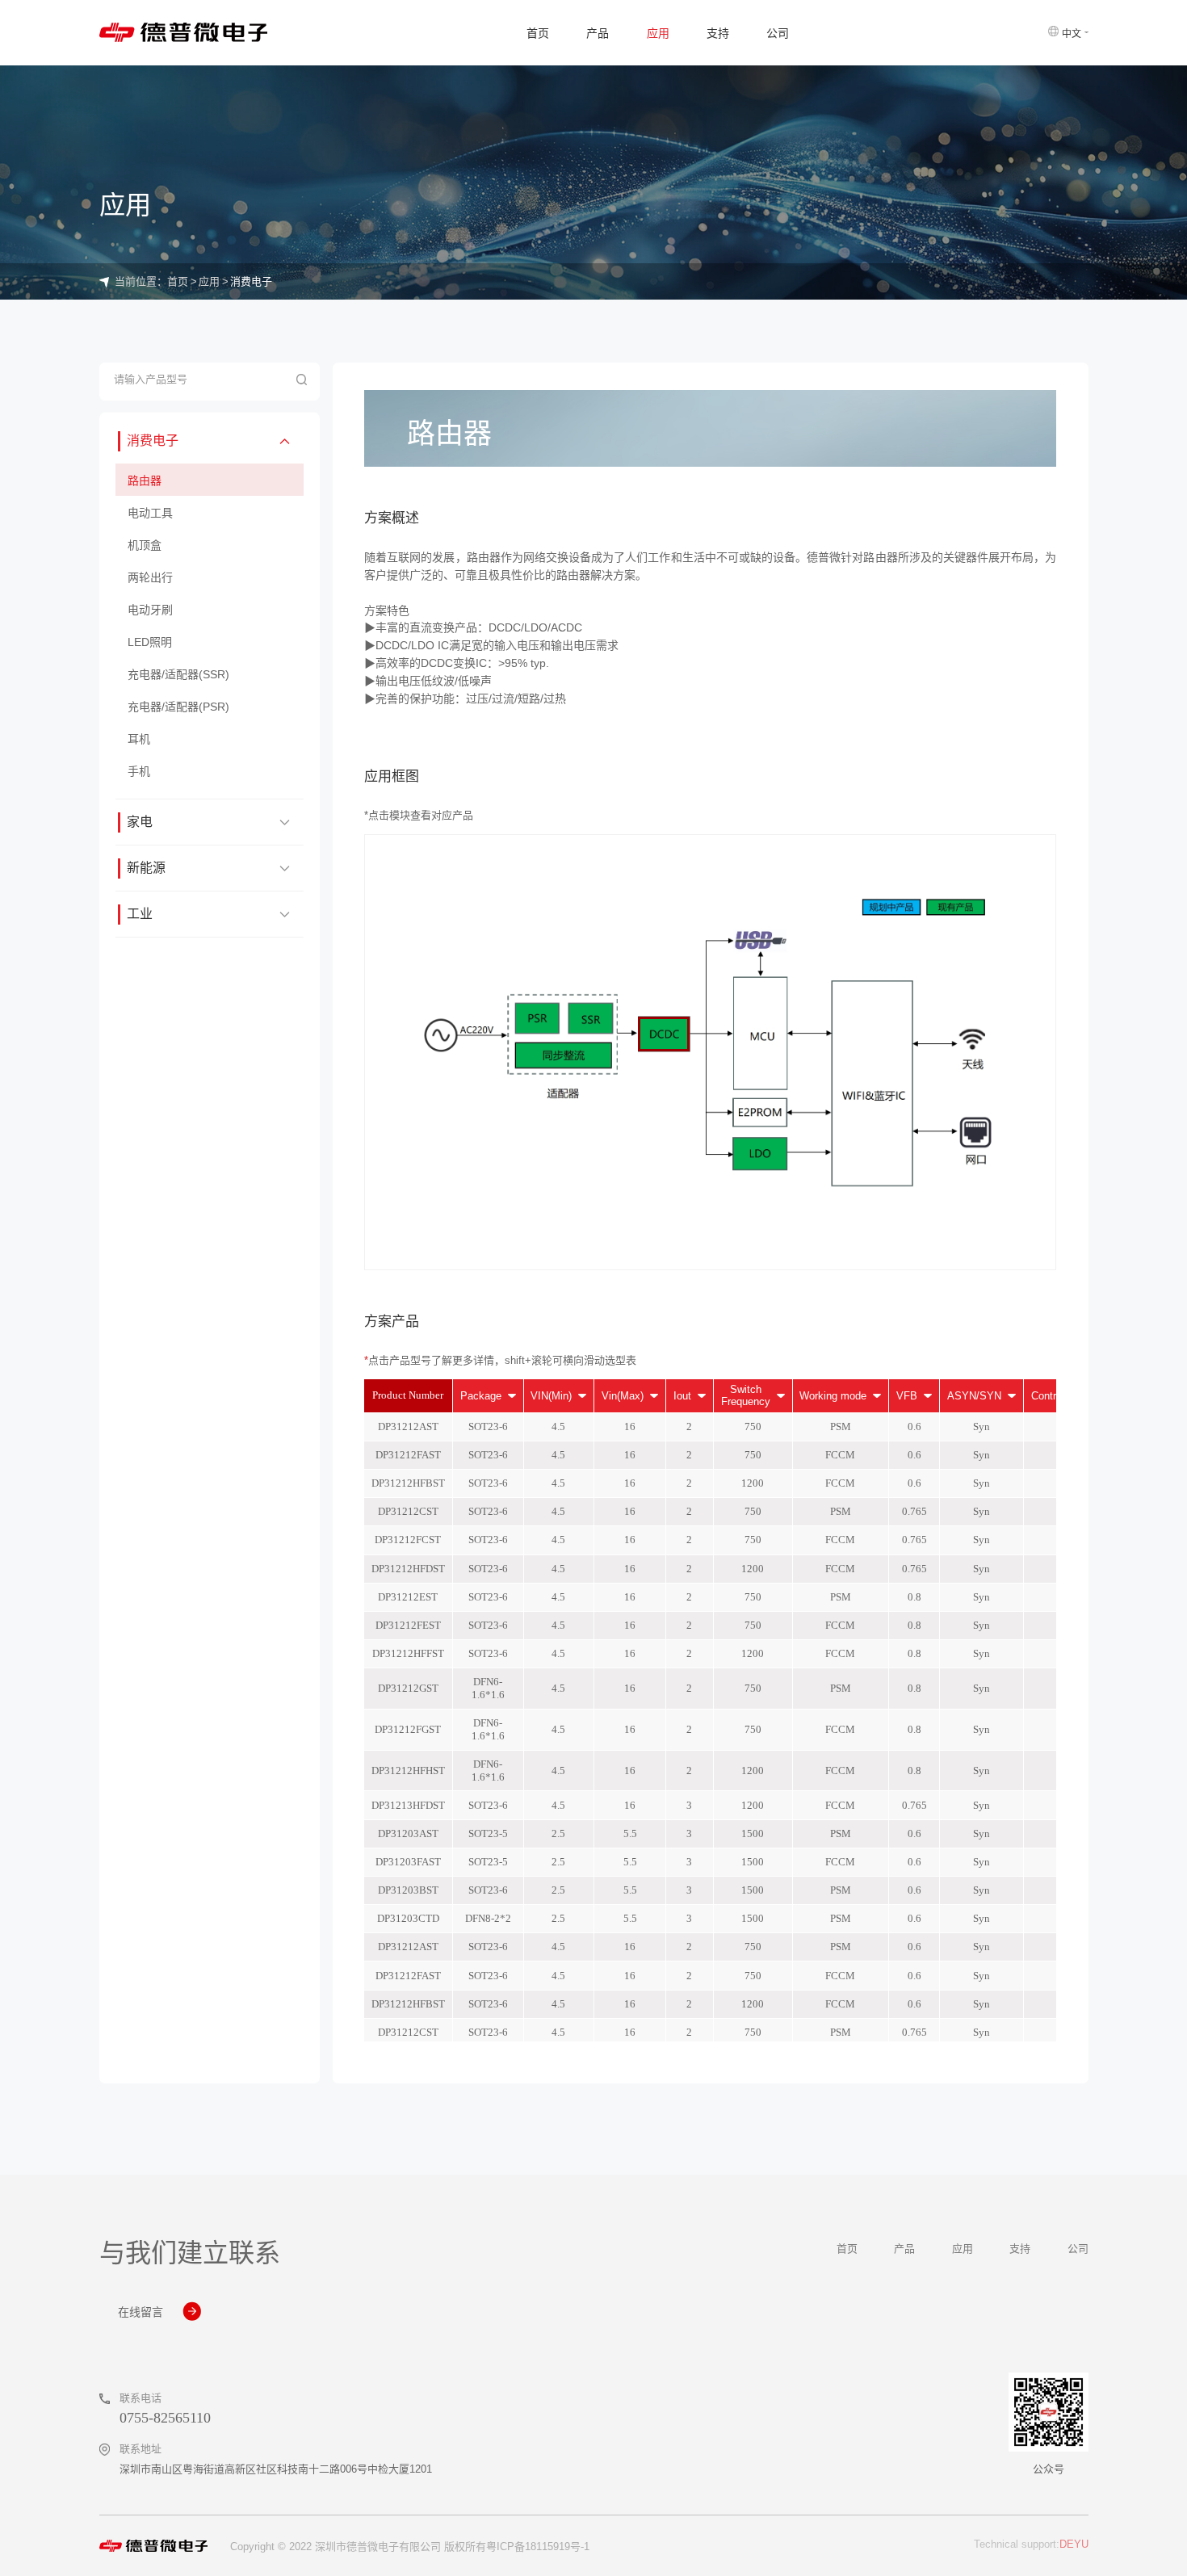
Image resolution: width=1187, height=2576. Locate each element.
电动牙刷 (150, 610)
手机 (139, 771)
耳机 (139, 739)
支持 (718, 33)
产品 (598, 33)
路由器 (145, 481)
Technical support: (1031, 2544)
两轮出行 (150, 577)
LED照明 (150, 642)
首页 (538, 33)
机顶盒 (145, 545)
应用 (658, 33)
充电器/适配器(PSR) (178, 707)
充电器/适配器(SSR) (178, 674)
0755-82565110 (165, 2418)
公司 (778, 33)
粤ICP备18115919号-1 (538, 2547)
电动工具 (150, 513)
